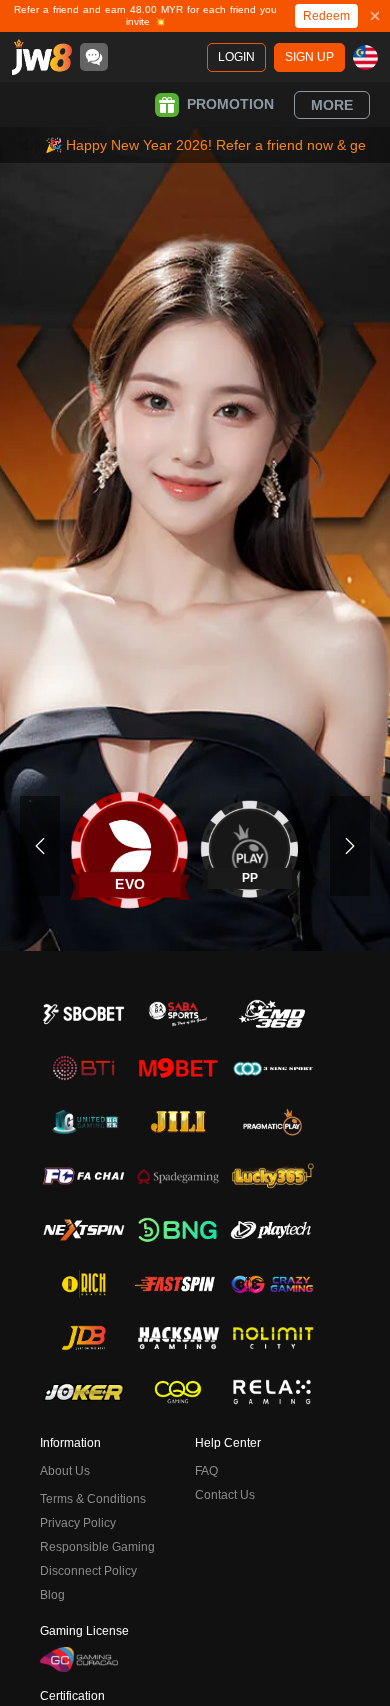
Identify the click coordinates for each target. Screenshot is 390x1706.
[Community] (94, 57)
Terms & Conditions (93, 1499)
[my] (365, 57)
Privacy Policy (78, 1523)
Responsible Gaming (97, 1547)
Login (236, 57)
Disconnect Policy (88, 1571)
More (332, 105)
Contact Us (225, 1495)
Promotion (230, 104)
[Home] (42, 57)
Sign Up (309, 57)
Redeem (326, 16)
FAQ (206, 1471)
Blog (52, 1595)
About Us (65, 1471)
